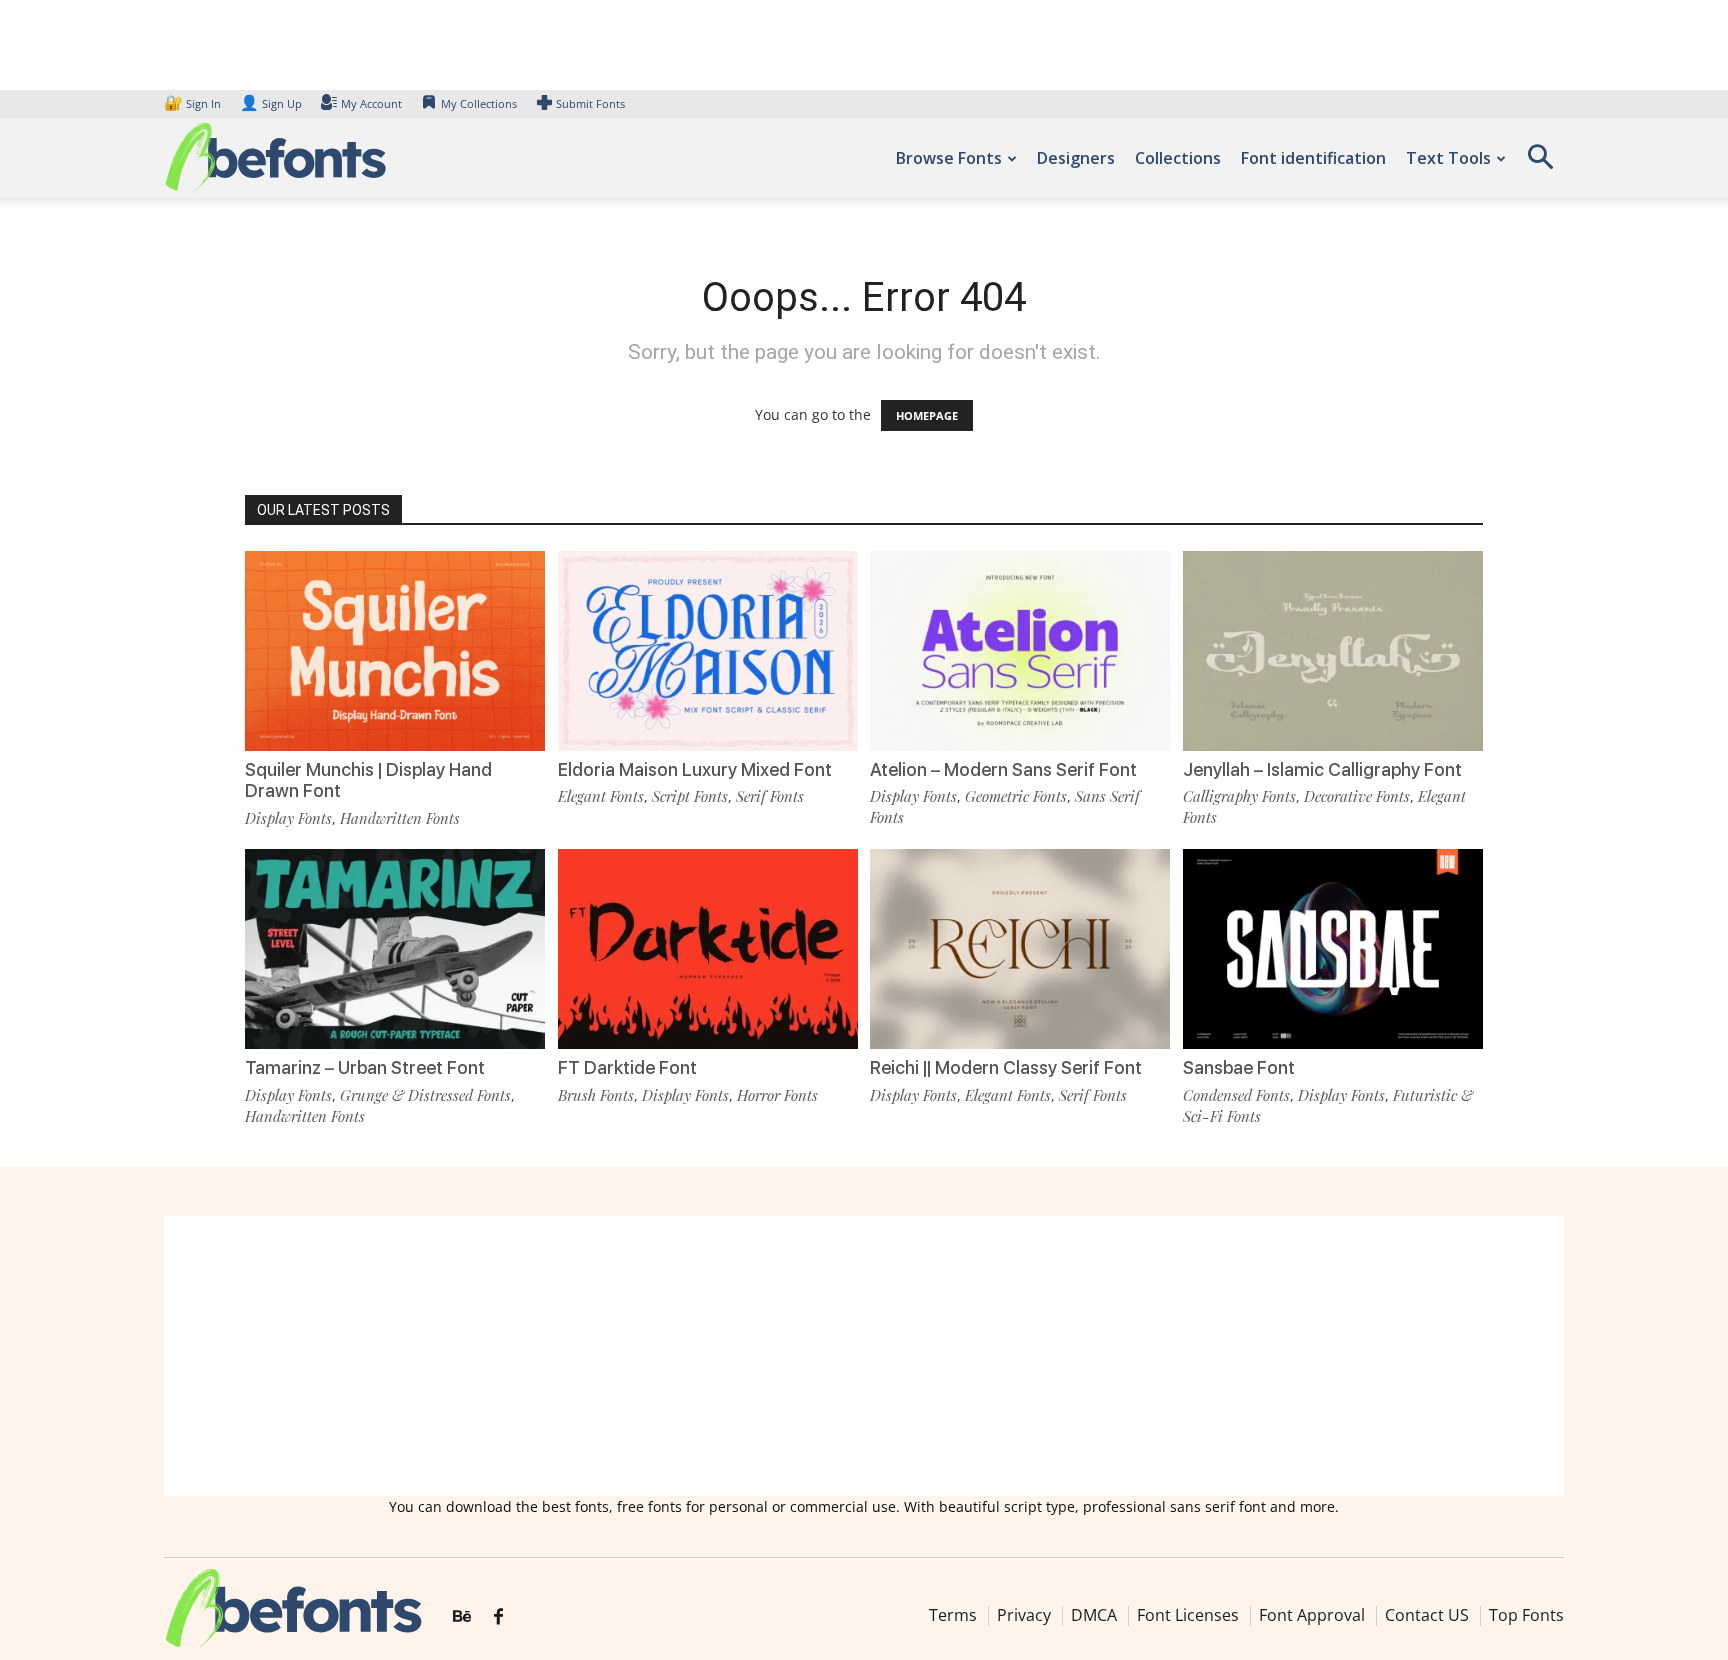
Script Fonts (690, 796)
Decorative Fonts (1357, 796)
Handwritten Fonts (400, 818)
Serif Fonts (770, 796)
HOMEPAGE (927, 415)
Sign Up (271, 103)
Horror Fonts (777, 1095)
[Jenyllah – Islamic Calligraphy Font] (1333, 649)
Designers (1076, 158)
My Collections (479, 103)
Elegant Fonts (601, 796)
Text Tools (1448, 158)
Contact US (1427, 1615)
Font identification (1313, 158)
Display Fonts (288, 818)
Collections (1178, 158)
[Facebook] (498, 1617)
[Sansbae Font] (1333, 947)
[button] (1540, 163)
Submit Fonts (590, 103)
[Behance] (462, 1617)
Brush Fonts (596, 1095)
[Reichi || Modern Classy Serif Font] (1020, 947)
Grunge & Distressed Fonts (425, 1095)
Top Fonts (1526, 1615)
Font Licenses (1188, 1615)
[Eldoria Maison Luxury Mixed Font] (708, 649)
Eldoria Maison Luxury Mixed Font (695, 769)
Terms (953, 1615)
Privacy (1024, 1615)
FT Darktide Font (627, 1067)
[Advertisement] (864, 1356)
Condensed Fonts (1236, 1095)
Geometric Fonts (1016, 796)
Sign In (194, 103)
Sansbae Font (1239, 1067)
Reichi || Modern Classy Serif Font (1006, 1067)
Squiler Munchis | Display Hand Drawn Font (368, 780)
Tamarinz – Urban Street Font (365, 1067)
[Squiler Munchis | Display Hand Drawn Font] (395, 649)
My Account (371, 103)
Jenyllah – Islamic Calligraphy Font (1322, 769)
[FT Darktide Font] (708, 947)
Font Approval (1312, 1615)
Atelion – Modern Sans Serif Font (1003, 769)
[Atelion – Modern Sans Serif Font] (1020, 649)
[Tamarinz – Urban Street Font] (395, 947)
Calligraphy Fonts (1239, 796)
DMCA (1094, 1615)
